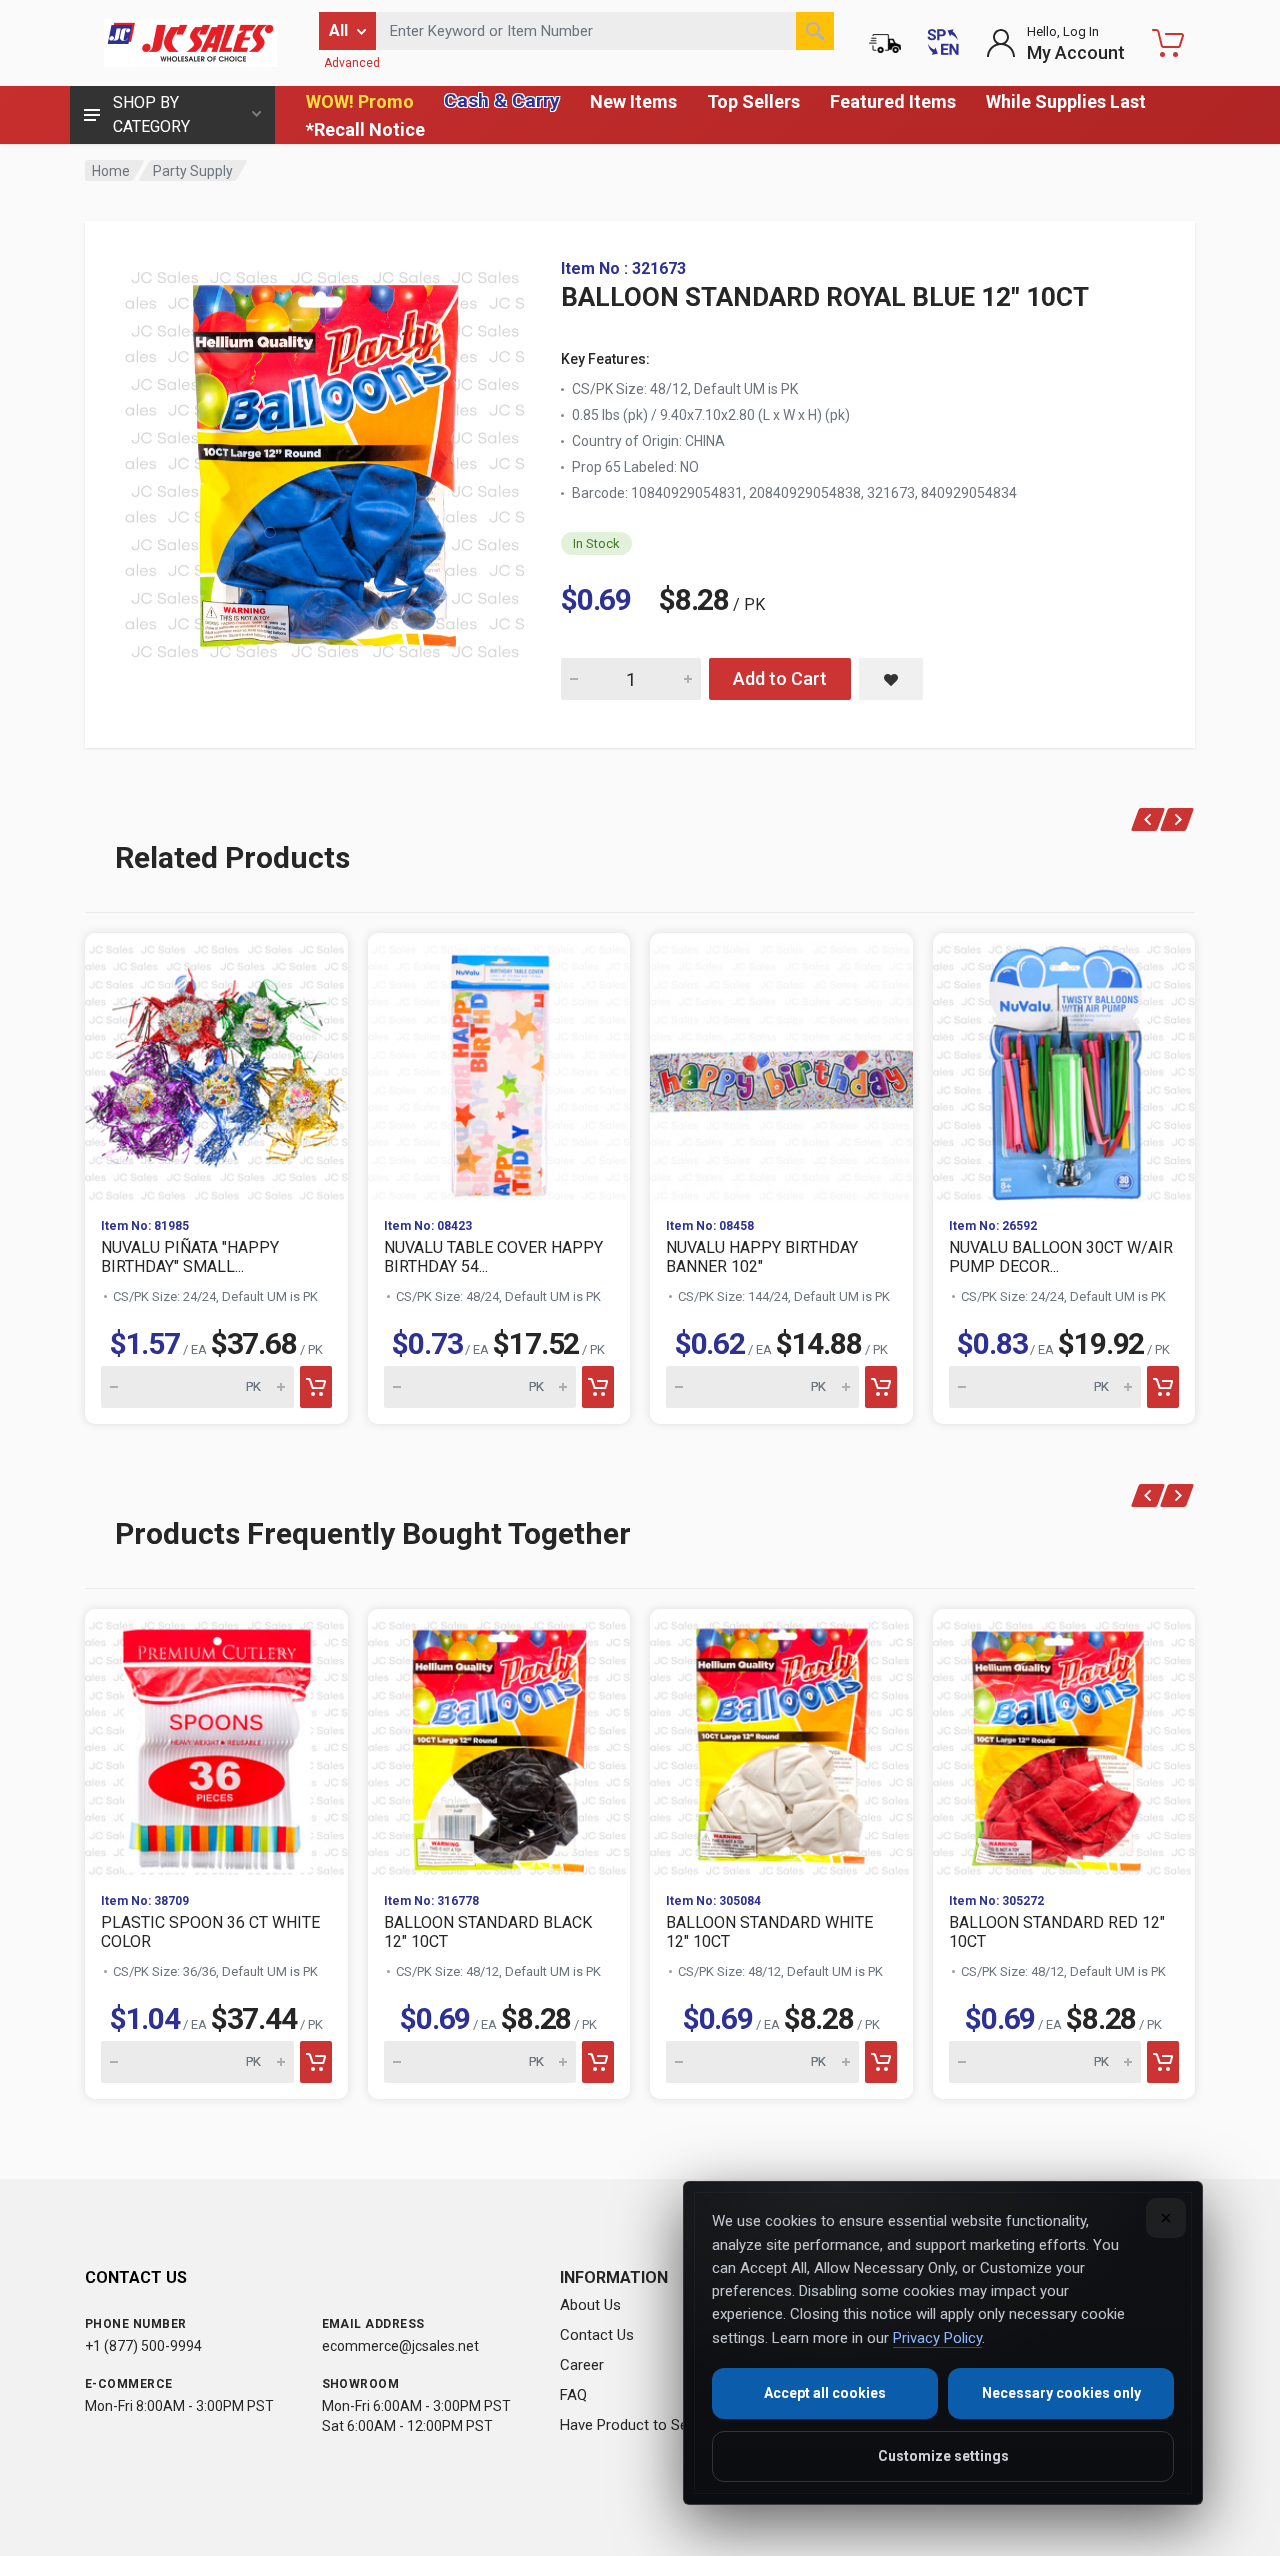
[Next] (1177, 819)
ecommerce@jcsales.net (400, 2346)
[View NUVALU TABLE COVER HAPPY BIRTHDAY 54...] (499, 1067)
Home (111, 171)
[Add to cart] (316, 1387)
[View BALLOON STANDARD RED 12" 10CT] (1064, 1743)
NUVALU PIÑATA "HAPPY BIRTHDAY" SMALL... (190, 1257)
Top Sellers (753, 101)
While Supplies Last (1066, 101)
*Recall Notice (365, 129)
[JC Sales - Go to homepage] (190, 43)
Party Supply (193, 171)
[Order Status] (885, 43)
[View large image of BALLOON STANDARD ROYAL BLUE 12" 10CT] (325, 460)
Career (582, 2365)
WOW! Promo (360, 101)
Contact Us (597, 2335)
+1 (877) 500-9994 (143, 2346)
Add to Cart (780, 678)
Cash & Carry (502, 100)
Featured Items (893, 101)
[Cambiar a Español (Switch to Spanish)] (943, 43)
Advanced (352, 63)
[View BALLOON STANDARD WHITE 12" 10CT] (781, 1743)
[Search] (815, 31)
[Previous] (1148, 819)
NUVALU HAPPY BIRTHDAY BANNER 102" (762, 1257)
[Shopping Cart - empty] (1168, 43)
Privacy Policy (937, 2338)
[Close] (1166, 2218)
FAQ (573, 2395)
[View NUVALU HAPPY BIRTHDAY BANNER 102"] (781, 1067)
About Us (590, 2305)
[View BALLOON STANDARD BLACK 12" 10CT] (499, 1743)
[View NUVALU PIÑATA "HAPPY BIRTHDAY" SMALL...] (216, 1067)
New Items (633, 101)
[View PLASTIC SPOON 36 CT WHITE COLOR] (216, 1743)
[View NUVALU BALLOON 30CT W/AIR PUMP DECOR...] (1064, 1067)
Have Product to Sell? (631, 2425)
